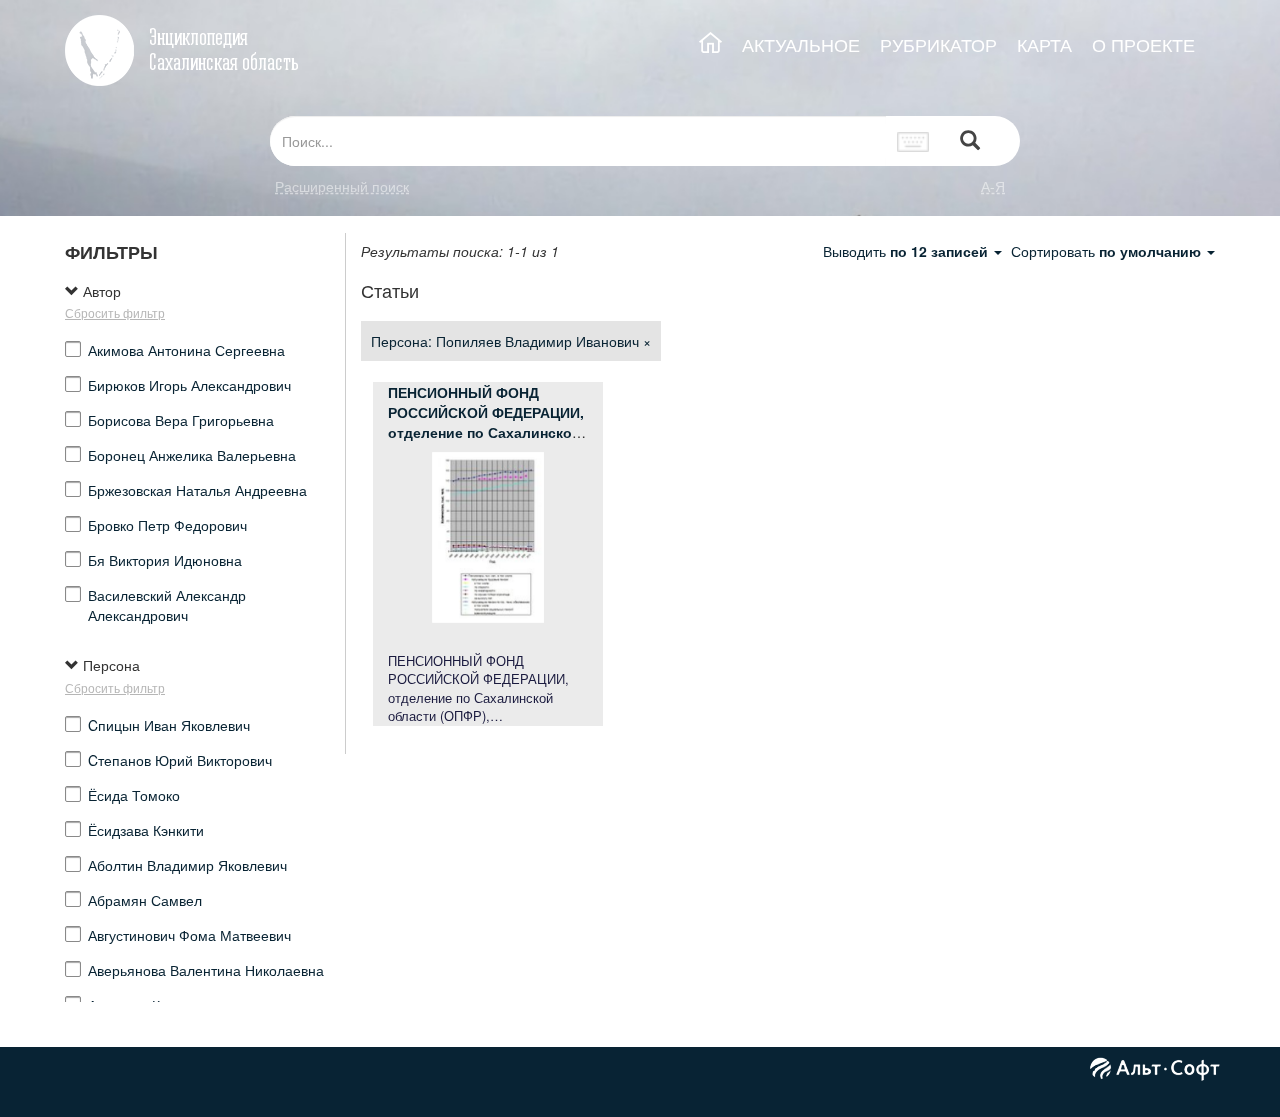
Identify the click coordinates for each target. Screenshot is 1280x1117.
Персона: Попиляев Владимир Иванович (511, 341)
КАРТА (1044, 44)
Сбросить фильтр (115, 312)
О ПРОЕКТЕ (1143, 44)
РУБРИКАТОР (938, 44)
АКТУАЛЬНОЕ (801, 44)
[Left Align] (970, 141)
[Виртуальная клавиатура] (913, 141)
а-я (993, 186)
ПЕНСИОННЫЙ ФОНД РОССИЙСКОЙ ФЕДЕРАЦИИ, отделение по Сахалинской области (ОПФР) (486, 422)
